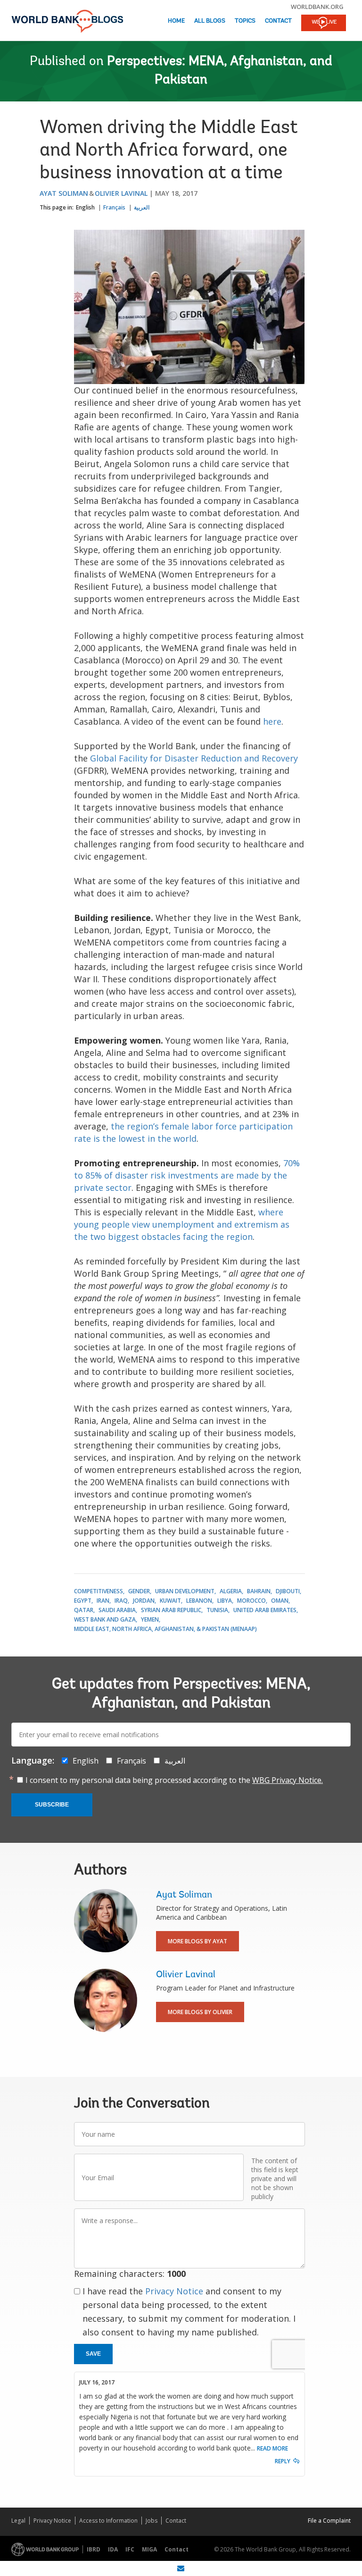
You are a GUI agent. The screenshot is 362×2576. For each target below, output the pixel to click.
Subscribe (52, 1805)
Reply (283, 2461)
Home (176, 21)
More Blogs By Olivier (200, 2012)
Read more (272, 2448)
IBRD (94, 2549)
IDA (113, 2549)
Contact (278, 21)
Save (93, 2354)
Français (114, 207)
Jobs (152, 2521)
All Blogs (210, 21)
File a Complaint (329, 2521)
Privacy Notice (174, 2291)
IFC (130, 2549)
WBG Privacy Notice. (288, 1780)
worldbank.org (317, 7)
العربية (142, 207)
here (272, 721)
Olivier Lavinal (121, 193)
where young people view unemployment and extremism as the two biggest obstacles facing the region (182, 1224)
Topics (245, 21)
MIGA (149, 2549)
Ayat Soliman (64, 193)
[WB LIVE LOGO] (324, 24)
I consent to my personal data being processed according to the (174, 1780)
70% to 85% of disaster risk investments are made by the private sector (187, 1175)
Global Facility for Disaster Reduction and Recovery (194, 758)
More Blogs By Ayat (197, 1941)
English (85, 207)
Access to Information (108, 2521)
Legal (18, 2521)
